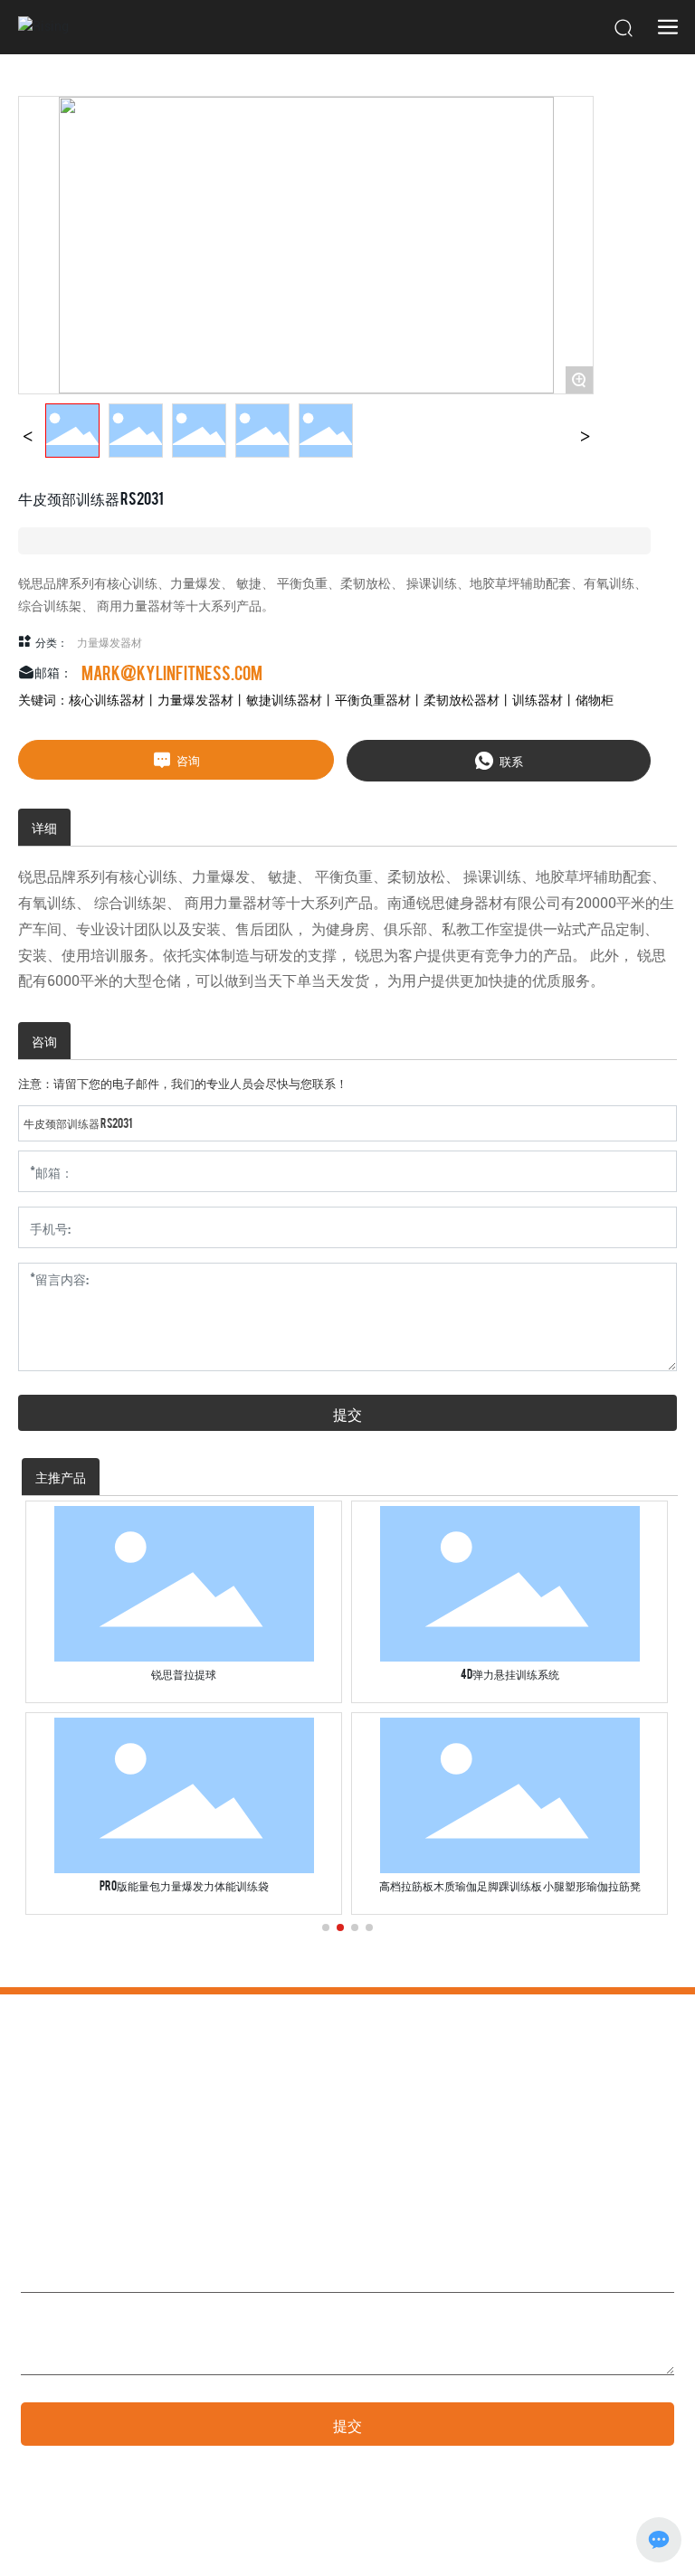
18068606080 (159, 2152)
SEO (593, 2546)
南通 (563, 2546)
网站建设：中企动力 (497, 2546)
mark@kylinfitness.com (172, 672)
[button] (326, 1927)
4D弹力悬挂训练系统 (510, 1673)
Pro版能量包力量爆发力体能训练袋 (184, 1885)
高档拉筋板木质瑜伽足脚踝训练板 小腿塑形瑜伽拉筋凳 (510, 1885)
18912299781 (85, 2152)
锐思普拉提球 (184, 1673)
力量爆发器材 (109, 641)
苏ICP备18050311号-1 (72, 2546)
